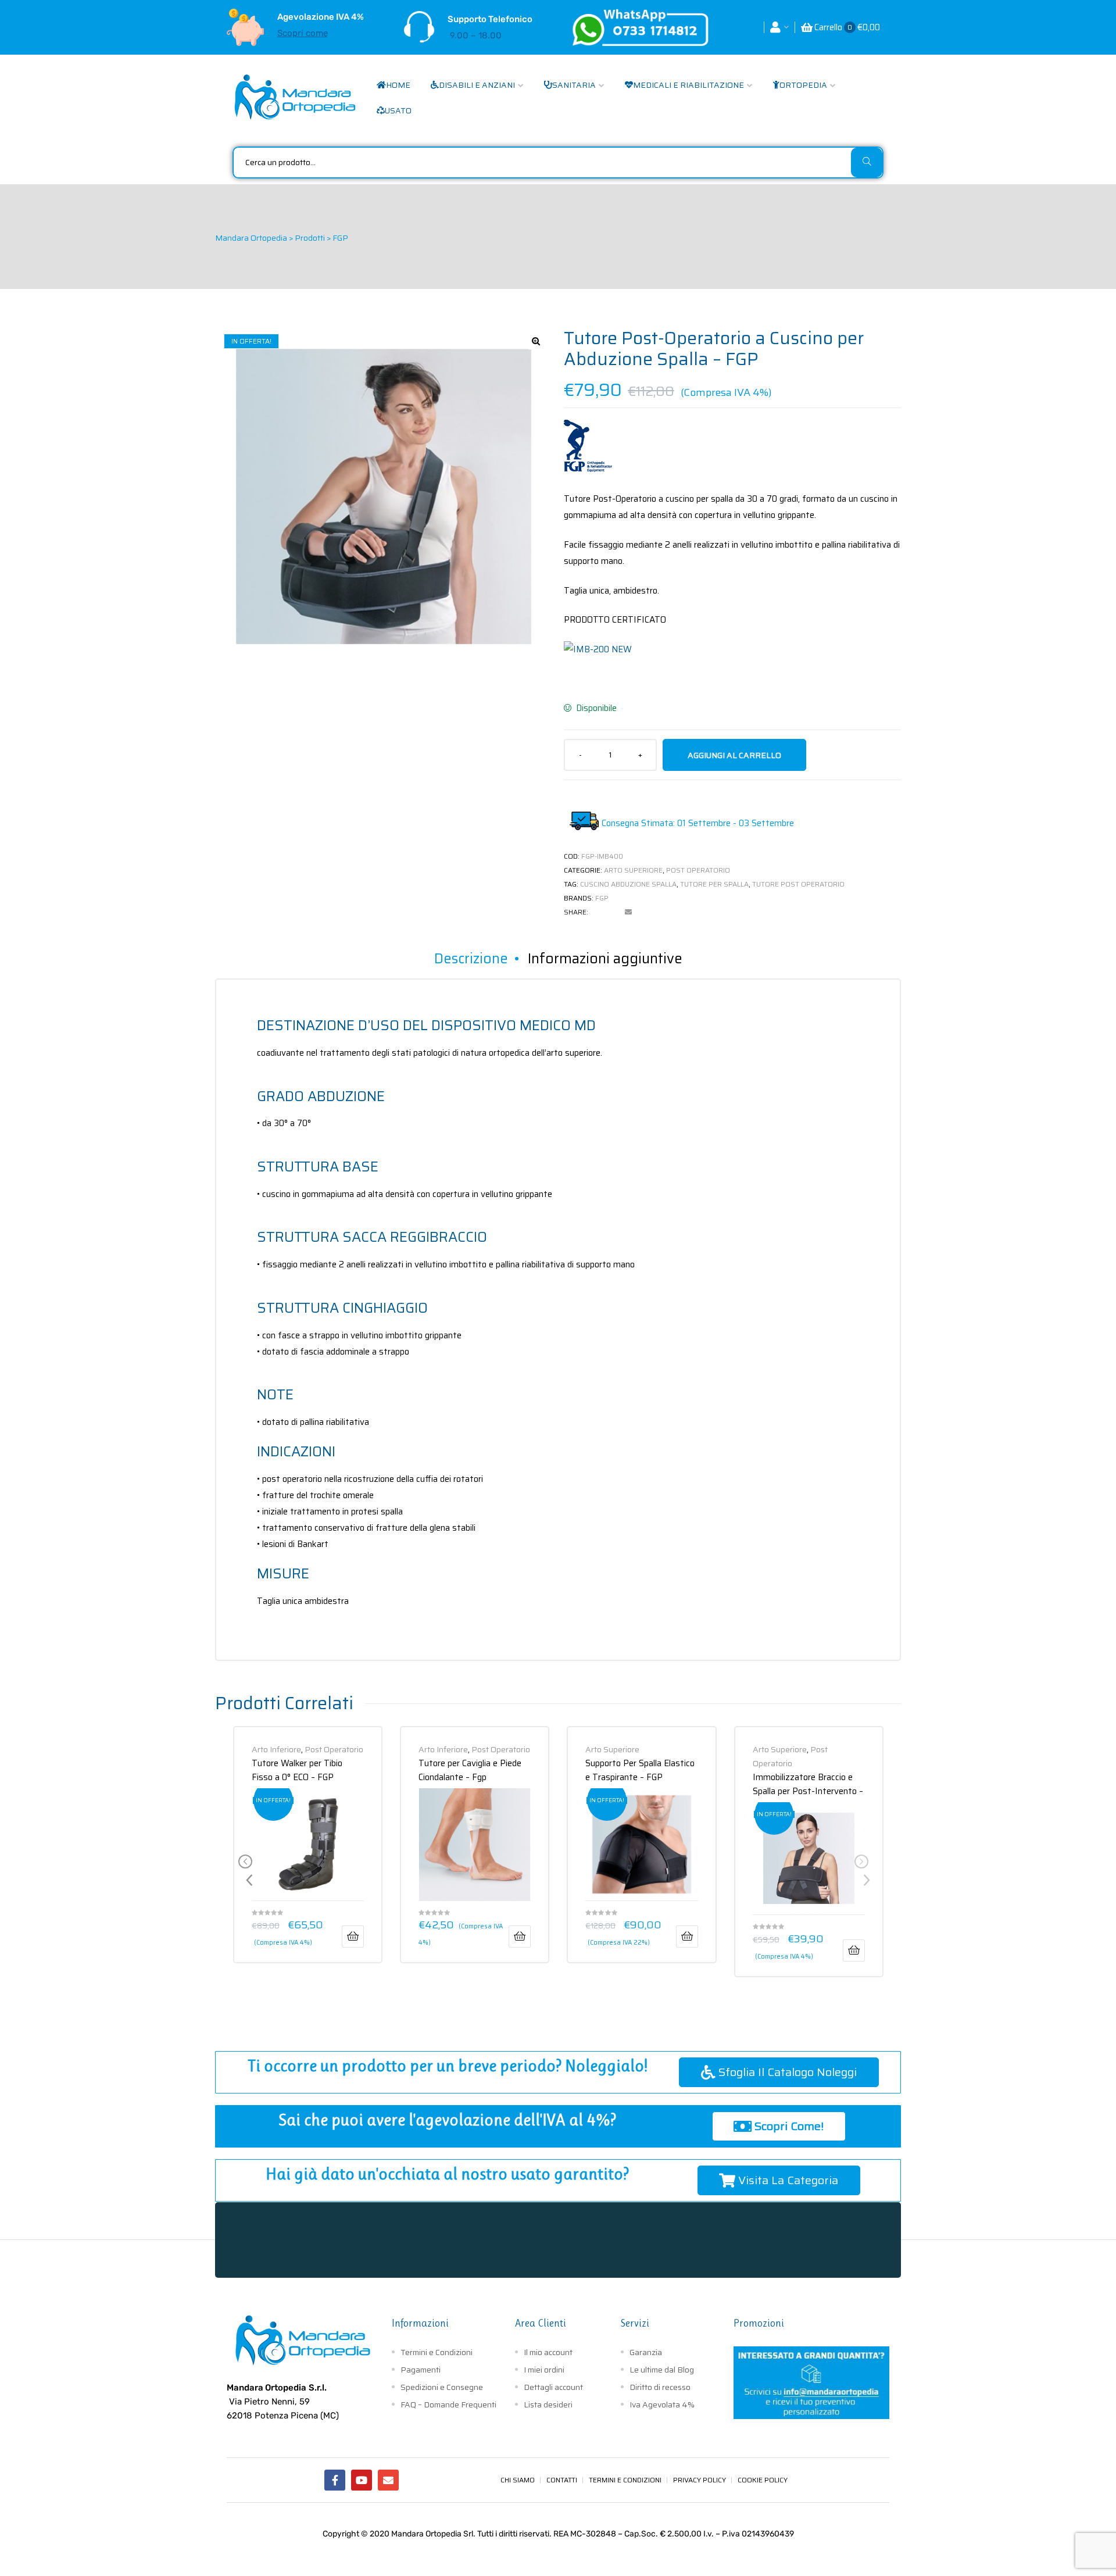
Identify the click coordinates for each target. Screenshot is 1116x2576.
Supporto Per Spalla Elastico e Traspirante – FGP (640, 1769)
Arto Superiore (633, 870)
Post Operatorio (698, 870)
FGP (602, 898)
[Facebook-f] (335, 2480)
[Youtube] (362, 2480)
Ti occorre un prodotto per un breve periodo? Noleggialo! (448, 2066)
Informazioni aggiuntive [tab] (605, 959)
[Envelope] (388, 2480)
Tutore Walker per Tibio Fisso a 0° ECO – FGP (297, 1769)
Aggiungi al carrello (734, 755)
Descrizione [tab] (471, 959)
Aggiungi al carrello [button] (854, 1950)
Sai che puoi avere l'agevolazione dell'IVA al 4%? (447, 2120)
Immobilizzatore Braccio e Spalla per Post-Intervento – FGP (808, 1783)
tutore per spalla (714, 884)
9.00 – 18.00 (476, 35)
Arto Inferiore (276, 1749)
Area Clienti (541, 2323)
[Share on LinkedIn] (613, 912)
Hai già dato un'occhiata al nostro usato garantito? (447, 2174)
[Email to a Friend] (628, 912)
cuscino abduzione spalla (628, 884)
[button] (536, 341)
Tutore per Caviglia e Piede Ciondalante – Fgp (470, 1769)
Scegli (353, 1937)
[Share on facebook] (597, 912)
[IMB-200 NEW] (598, 649)
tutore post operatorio (798, 884)
